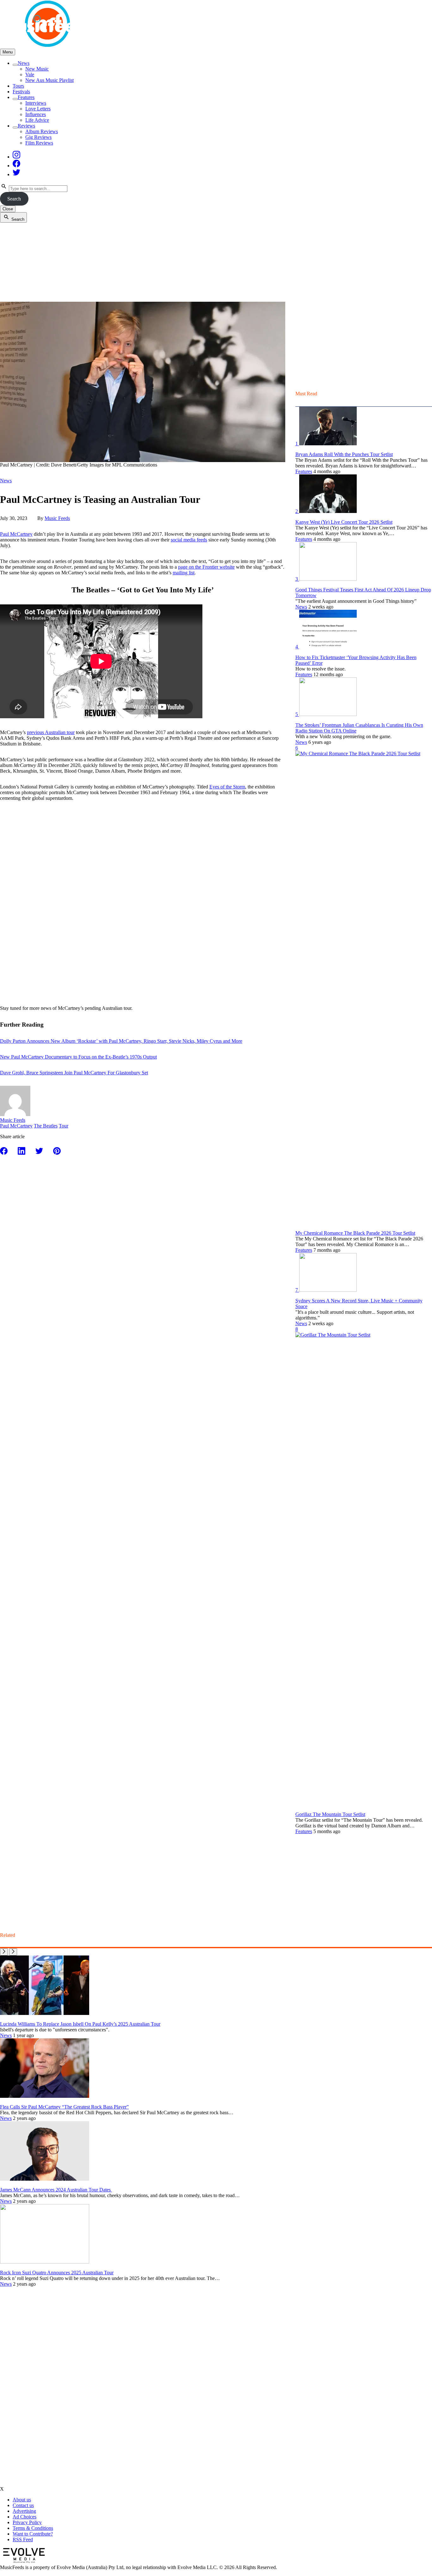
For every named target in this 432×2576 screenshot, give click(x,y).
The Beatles (46, 1126)
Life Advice (37, 120)
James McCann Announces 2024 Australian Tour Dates (56, 2190)
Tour (64, 1126)
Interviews (36, 103)
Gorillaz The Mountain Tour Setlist (330, 1814)
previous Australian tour (51, 732)
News (24, 63)
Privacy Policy (27, 2522)
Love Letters (38, 109)
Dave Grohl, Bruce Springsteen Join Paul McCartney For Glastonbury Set (74, 1073)
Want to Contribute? (33, 2534)
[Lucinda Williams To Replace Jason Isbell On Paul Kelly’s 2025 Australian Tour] (45, 2013)
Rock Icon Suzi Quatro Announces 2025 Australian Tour (57, 2273)
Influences (36, 114)
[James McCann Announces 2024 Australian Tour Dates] (45, 2179)
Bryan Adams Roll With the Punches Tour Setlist (344, 454)
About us (22, 2500)
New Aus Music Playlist (49, 80)
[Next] (13, 1952)
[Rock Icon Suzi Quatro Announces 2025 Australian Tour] (45, 2262)
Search (14, 199)
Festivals (21, 92)
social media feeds (189, 540)
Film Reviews (39, 143)
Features (26, 97)
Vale (30, 74)
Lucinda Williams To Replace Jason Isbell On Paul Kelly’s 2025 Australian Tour (80, 2024)
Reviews (26, 126)
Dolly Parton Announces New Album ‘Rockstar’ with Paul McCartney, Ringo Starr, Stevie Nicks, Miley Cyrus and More (121, 1041)
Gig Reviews (38, 137)
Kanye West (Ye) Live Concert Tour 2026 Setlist (344, 522)
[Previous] (4, 1952)
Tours (18, 86)
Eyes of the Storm (227, 787)
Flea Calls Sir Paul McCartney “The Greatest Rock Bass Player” (64, 2107)
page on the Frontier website (206, 567)
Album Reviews (42, 131)
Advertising (24, 2511)
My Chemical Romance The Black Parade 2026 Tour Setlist (355, 1233)
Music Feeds (57, 518)
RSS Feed (23, 2539)
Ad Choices (25, 2517)
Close (8, 209)
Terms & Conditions (33, 2528)
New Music (37, 69)
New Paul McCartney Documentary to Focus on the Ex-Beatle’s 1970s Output (78, 1057)
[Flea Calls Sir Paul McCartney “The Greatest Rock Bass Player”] (45, 2096)
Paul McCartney (16, 534)
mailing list (184, 573)
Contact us (23, 2505)
